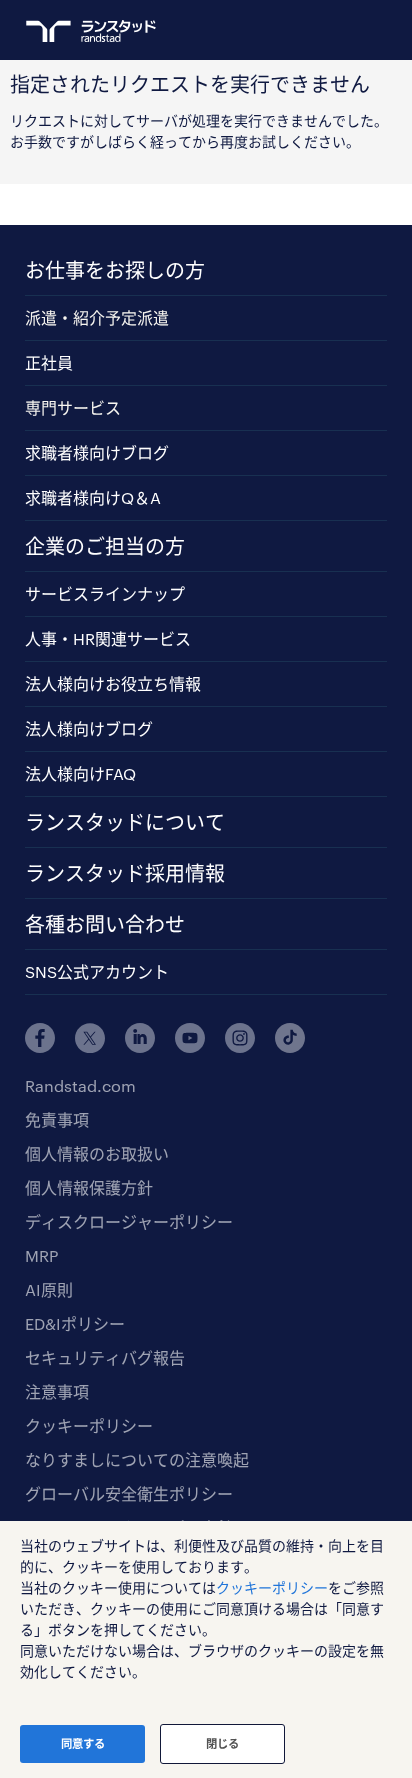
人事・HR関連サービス (108, 638)
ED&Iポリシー (75, 1323)
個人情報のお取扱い (97, 1153)
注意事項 (57, 1391)
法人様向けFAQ (80, 773)
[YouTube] (190, 1038)
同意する (83, 1743)
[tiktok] (290, 1038)
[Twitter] (90, 1038)
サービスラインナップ (105, 593)
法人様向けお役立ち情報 (113, 683)
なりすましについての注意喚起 (137, 1459)
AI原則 (49, 1289)
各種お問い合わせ (105, 924)
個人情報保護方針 (89, 1187)
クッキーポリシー (89, 1425)
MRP (41, 1255)
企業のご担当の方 (105, 546)
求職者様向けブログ (97, 452)
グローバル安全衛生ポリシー (129, 1493)
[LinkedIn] (140, 1038)
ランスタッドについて (125, 822)
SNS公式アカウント (97, 971)
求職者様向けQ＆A (93, 497)
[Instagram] (240, 1038)
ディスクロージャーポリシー (129, 1221)
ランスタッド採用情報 (125, 873)
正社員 (49, 362)
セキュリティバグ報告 (105, 1357)
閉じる (222, 1743)
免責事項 (57, 1119)
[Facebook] (40, 1038)
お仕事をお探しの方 (115, 270)
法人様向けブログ (89, 728)
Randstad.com (80, 1085)
